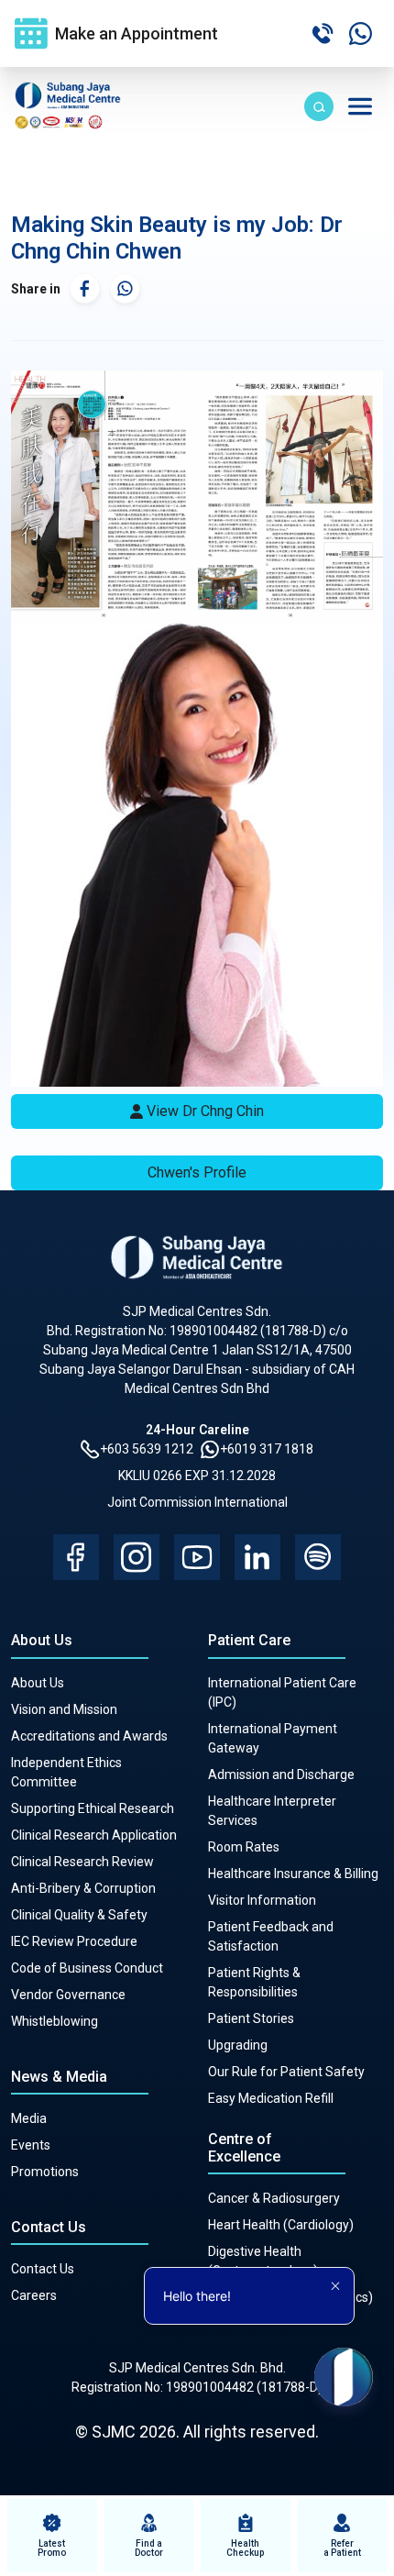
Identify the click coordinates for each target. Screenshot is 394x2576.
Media (29, 2118)
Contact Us (43, 2269)
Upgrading (238, 2045)
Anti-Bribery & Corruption (83, 1888)
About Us (38, 1683)
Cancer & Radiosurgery (274, 2198)
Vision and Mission (64, 1709)
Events (31, 2145)
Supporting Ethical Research (93, 1808)
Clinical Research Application (94, 1835)
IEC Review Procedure (74, 1941)
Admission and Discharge (281, 1774)
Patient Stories (251, 2018)
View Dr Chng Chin (205, 1111)
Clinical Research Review (82, 1862)
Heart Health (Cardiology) (281, 2225)
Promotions (45, 2172)
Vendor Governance (68, 1995)
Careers (34, 2295)
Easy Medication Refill (271, 2098)
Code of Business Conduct (87, 1968)
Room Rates (244, 1847)
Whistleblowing (55, 2021)
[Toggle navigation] (360, 106)
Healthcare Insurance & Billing (293, 1874)
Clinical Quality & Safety (79, 1915)
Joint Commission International (197, 1502)
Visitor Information (262, 1900)
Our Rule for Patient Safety (286, 2072)
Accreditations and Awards (89, 1736)
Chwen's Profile (197, 1172)
